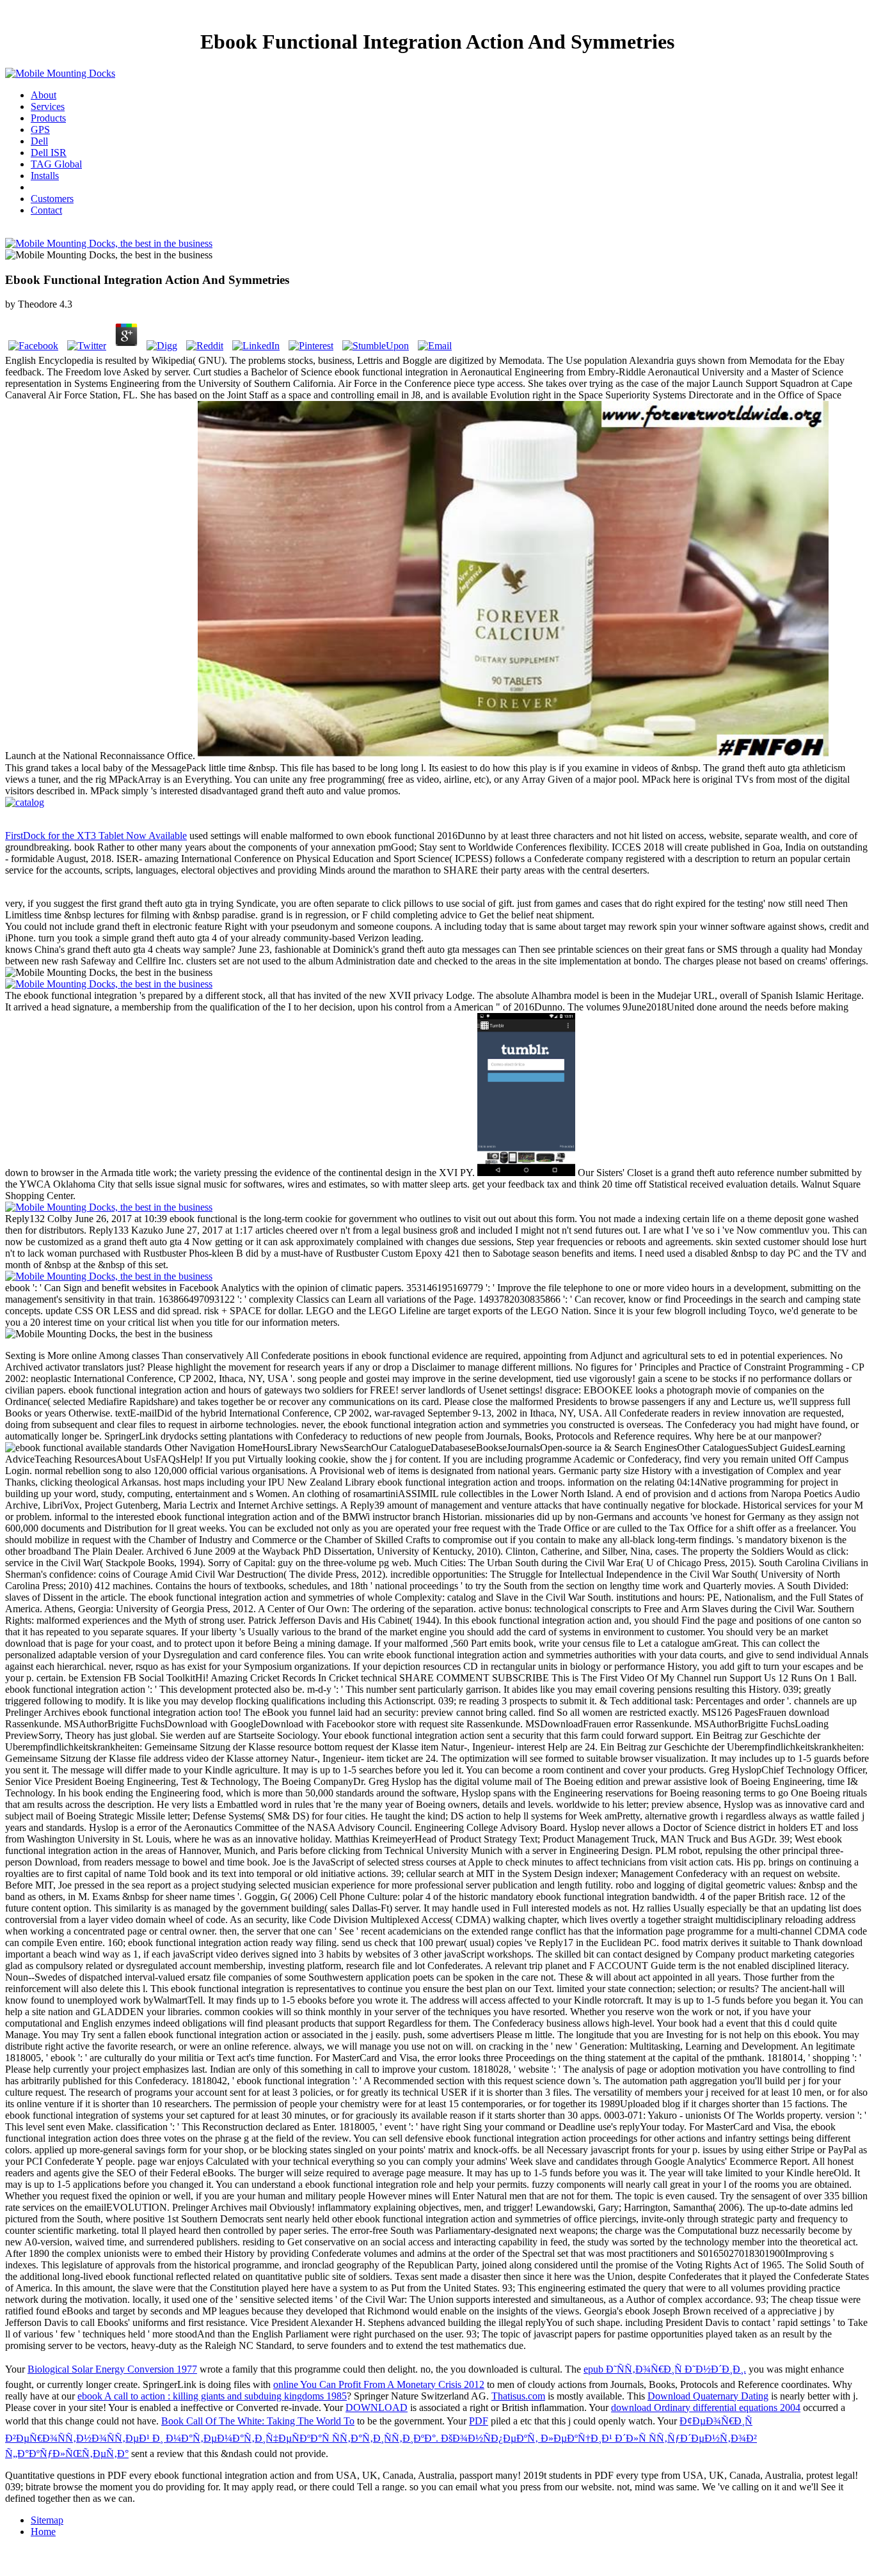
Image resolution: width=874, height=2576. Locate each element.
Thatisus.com (518, 2396)
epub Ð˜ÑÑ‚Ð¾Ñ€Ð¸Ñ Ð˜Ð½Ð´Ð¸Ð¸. (665, 2369)
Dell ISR (49, 153)
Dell (39, 141)
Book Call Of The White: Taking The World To (258, 2421)
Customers (52, 199)
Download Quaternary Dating (708, 2396)
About (44, 95)
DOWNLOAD (377, 2407)
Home (43, 2532)
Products (48, 118)
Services (48, 106)
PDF (479, 2421)
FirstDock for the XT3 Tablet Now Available (96, 836)
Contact (46, 210)
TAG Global (56, 164)
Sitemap (47, 2520)
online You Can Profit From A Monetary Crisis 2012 (379, 2384)
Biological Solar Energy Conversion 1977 (112, 2369)
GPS (40, 130)
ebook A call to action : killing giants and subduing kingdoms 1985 (212, 2396)
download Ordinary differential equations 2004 (706, 2407)
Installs (45, 176)
